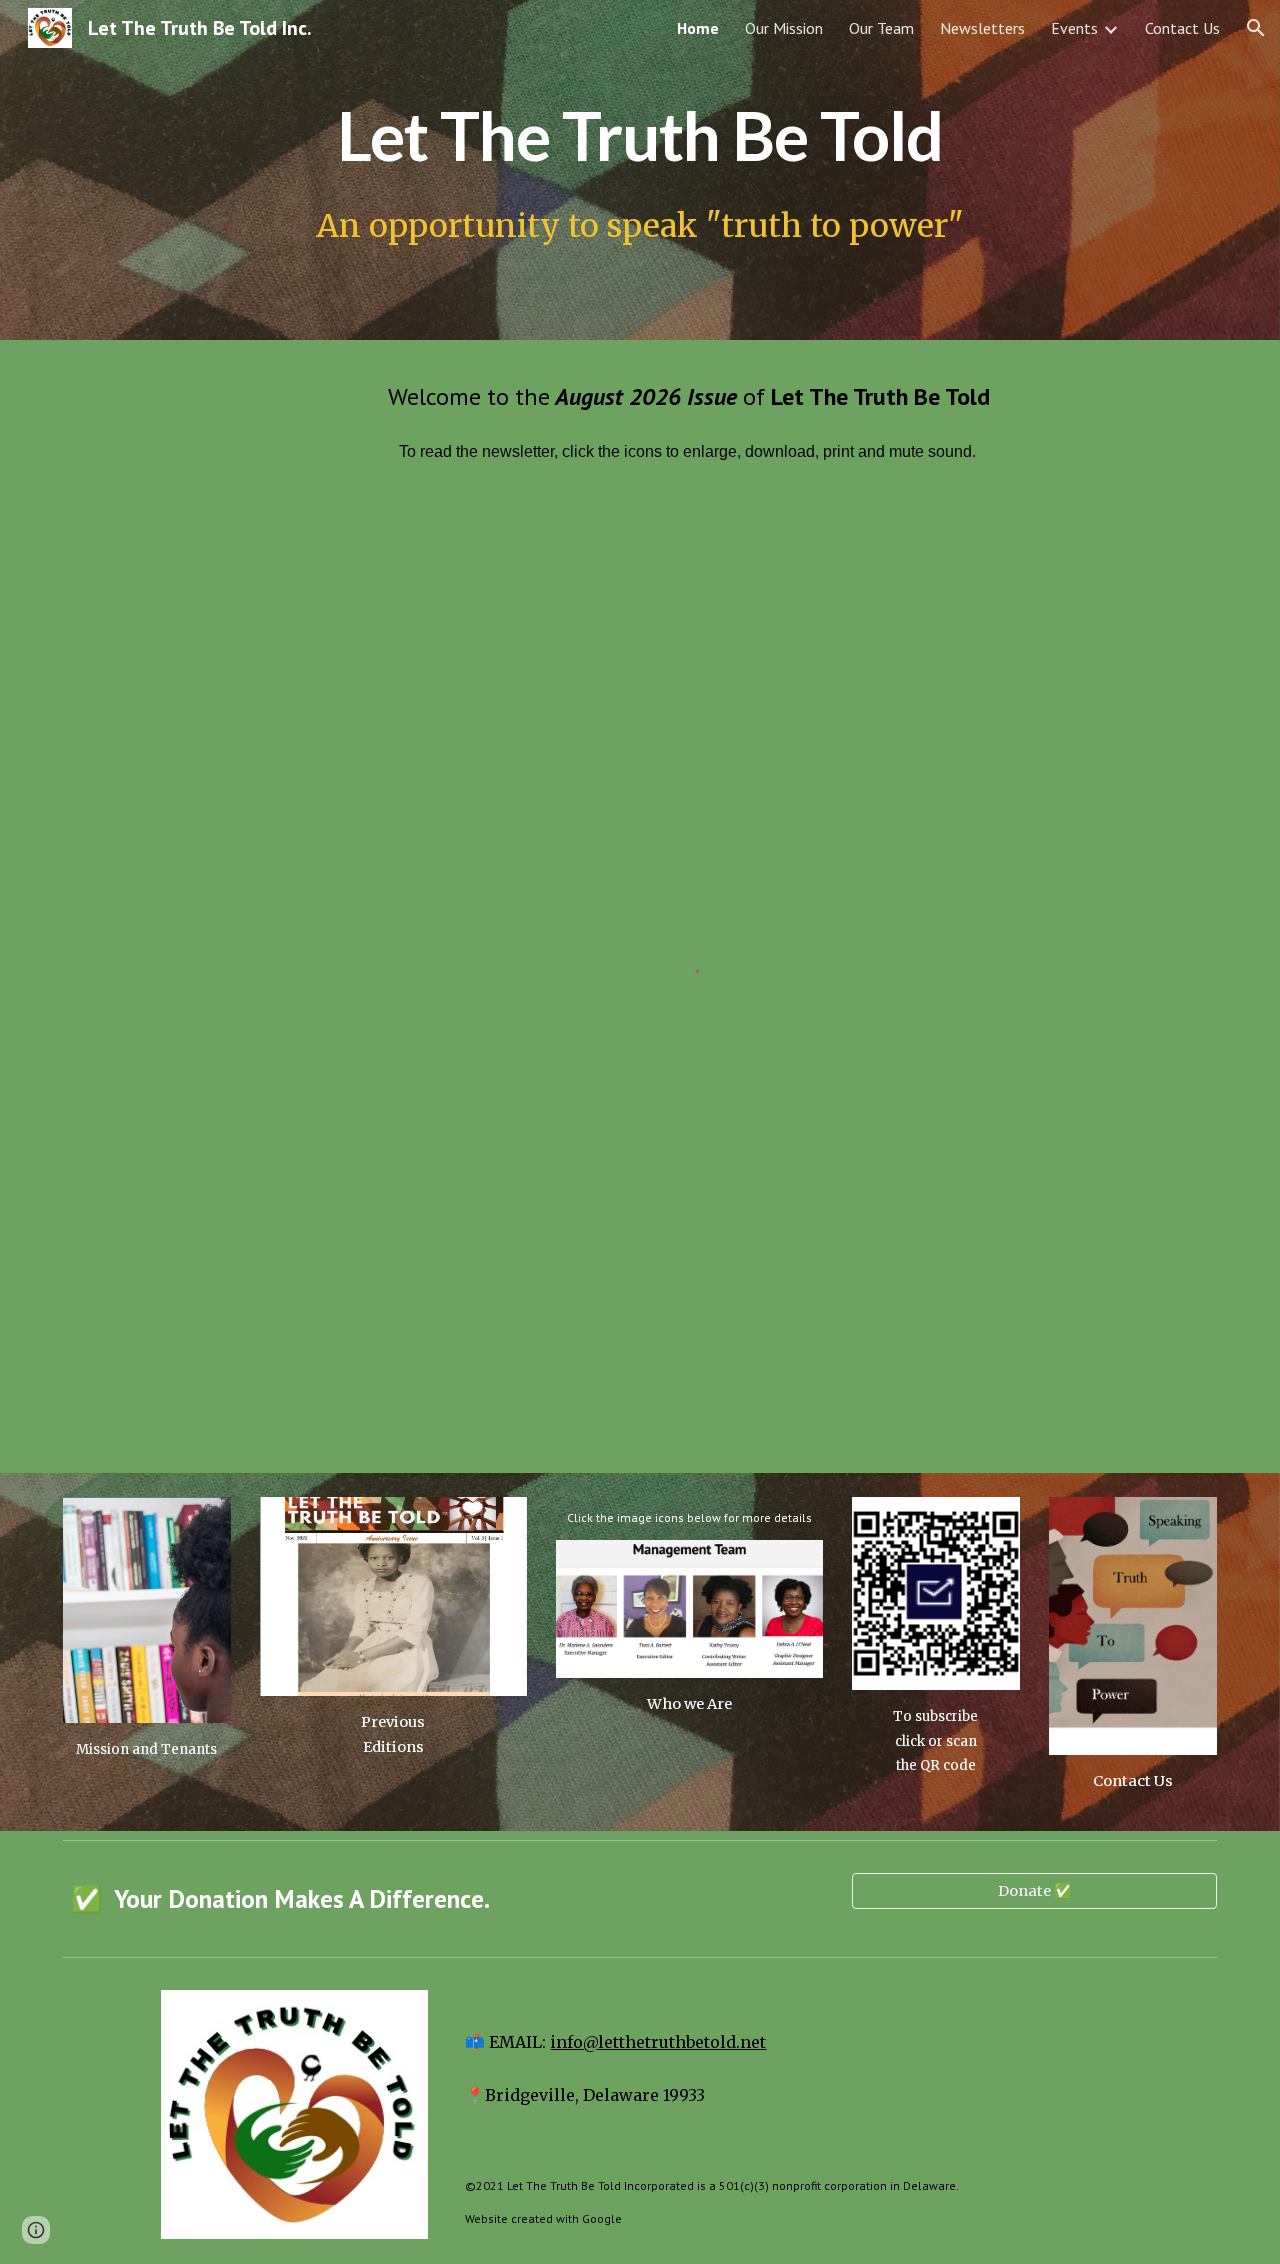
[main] (640, 129)
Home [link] (698, 28)
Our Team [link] (881, 28)
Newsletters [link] (982, 28)
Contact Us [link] (1182, 28)
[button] (1256, 28)
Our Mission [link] (784, 28)
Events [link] (1074, 28)
